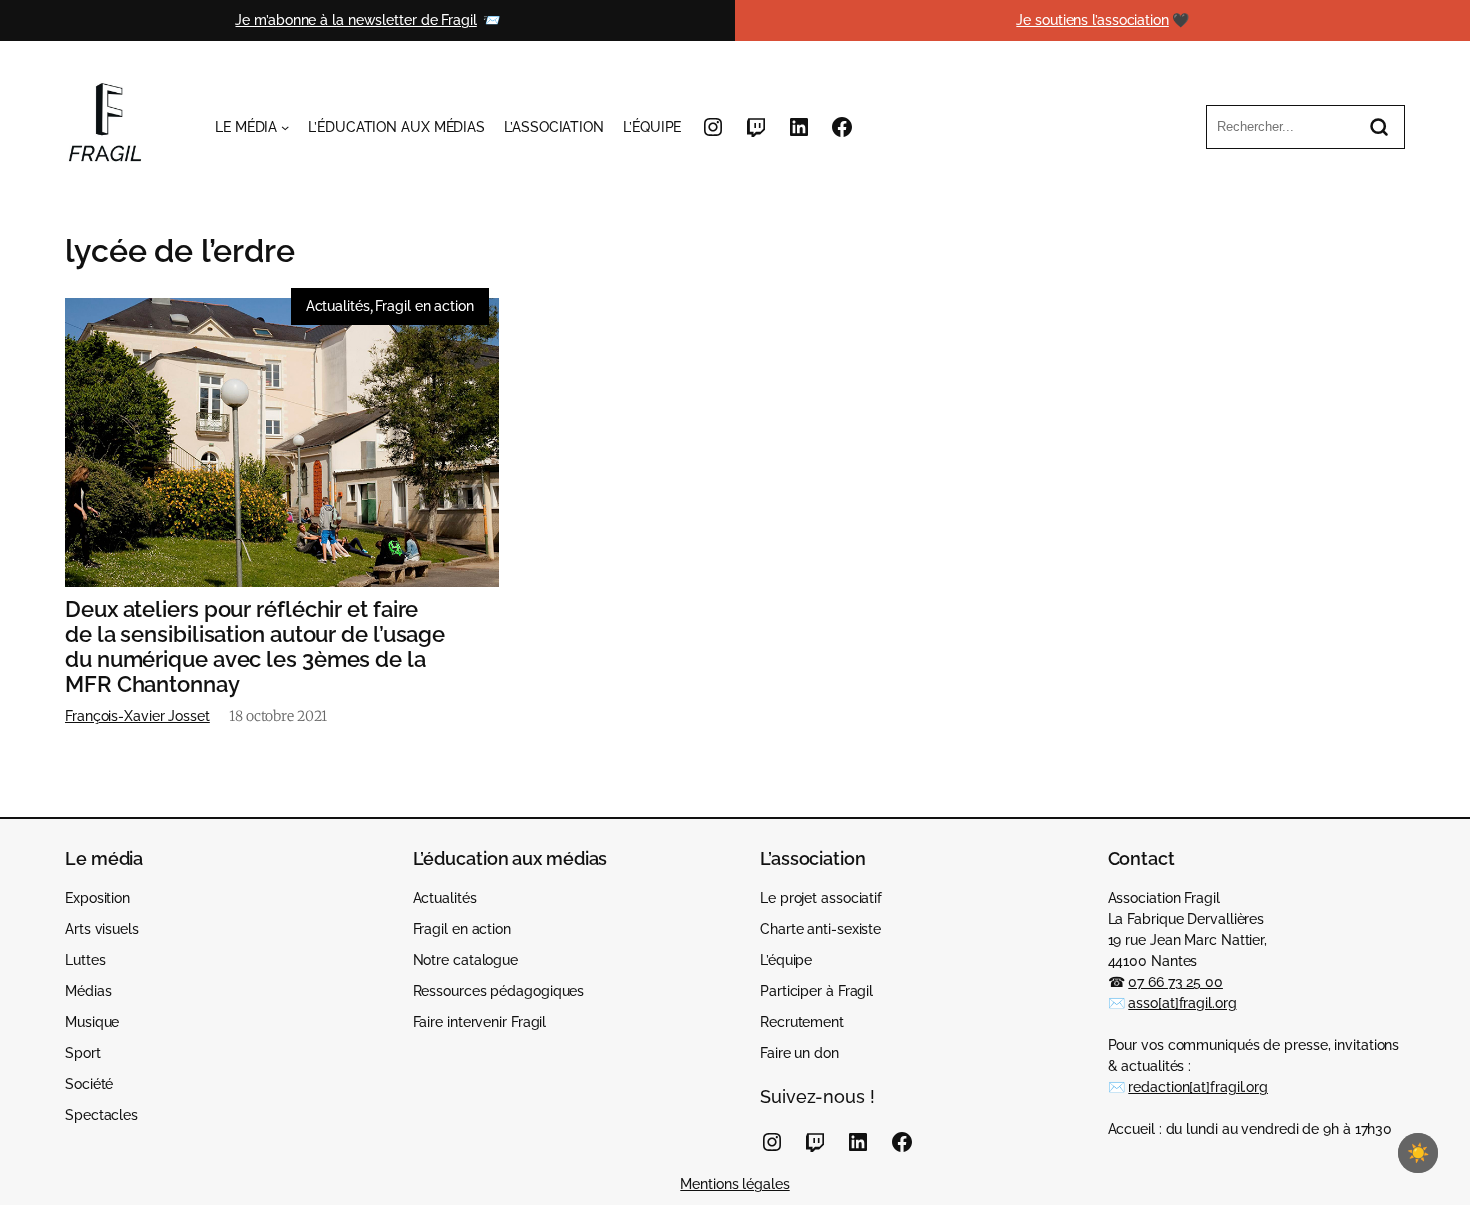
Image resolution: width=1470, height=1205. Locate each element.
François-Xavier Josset (137, 716)
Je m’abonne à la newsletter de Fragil (355, 20)
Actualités (338, 306)
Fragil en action (424, 306)
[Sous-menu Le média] (285, 127)
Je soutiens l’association (1092, 20)
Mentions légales (734, 1184)
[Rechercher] (1379, 127)
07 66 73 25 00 (1175, 982)
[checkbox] (1418, 1153)
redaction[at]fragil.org (1198, 1087)
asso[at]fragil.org (1182, 1003)
